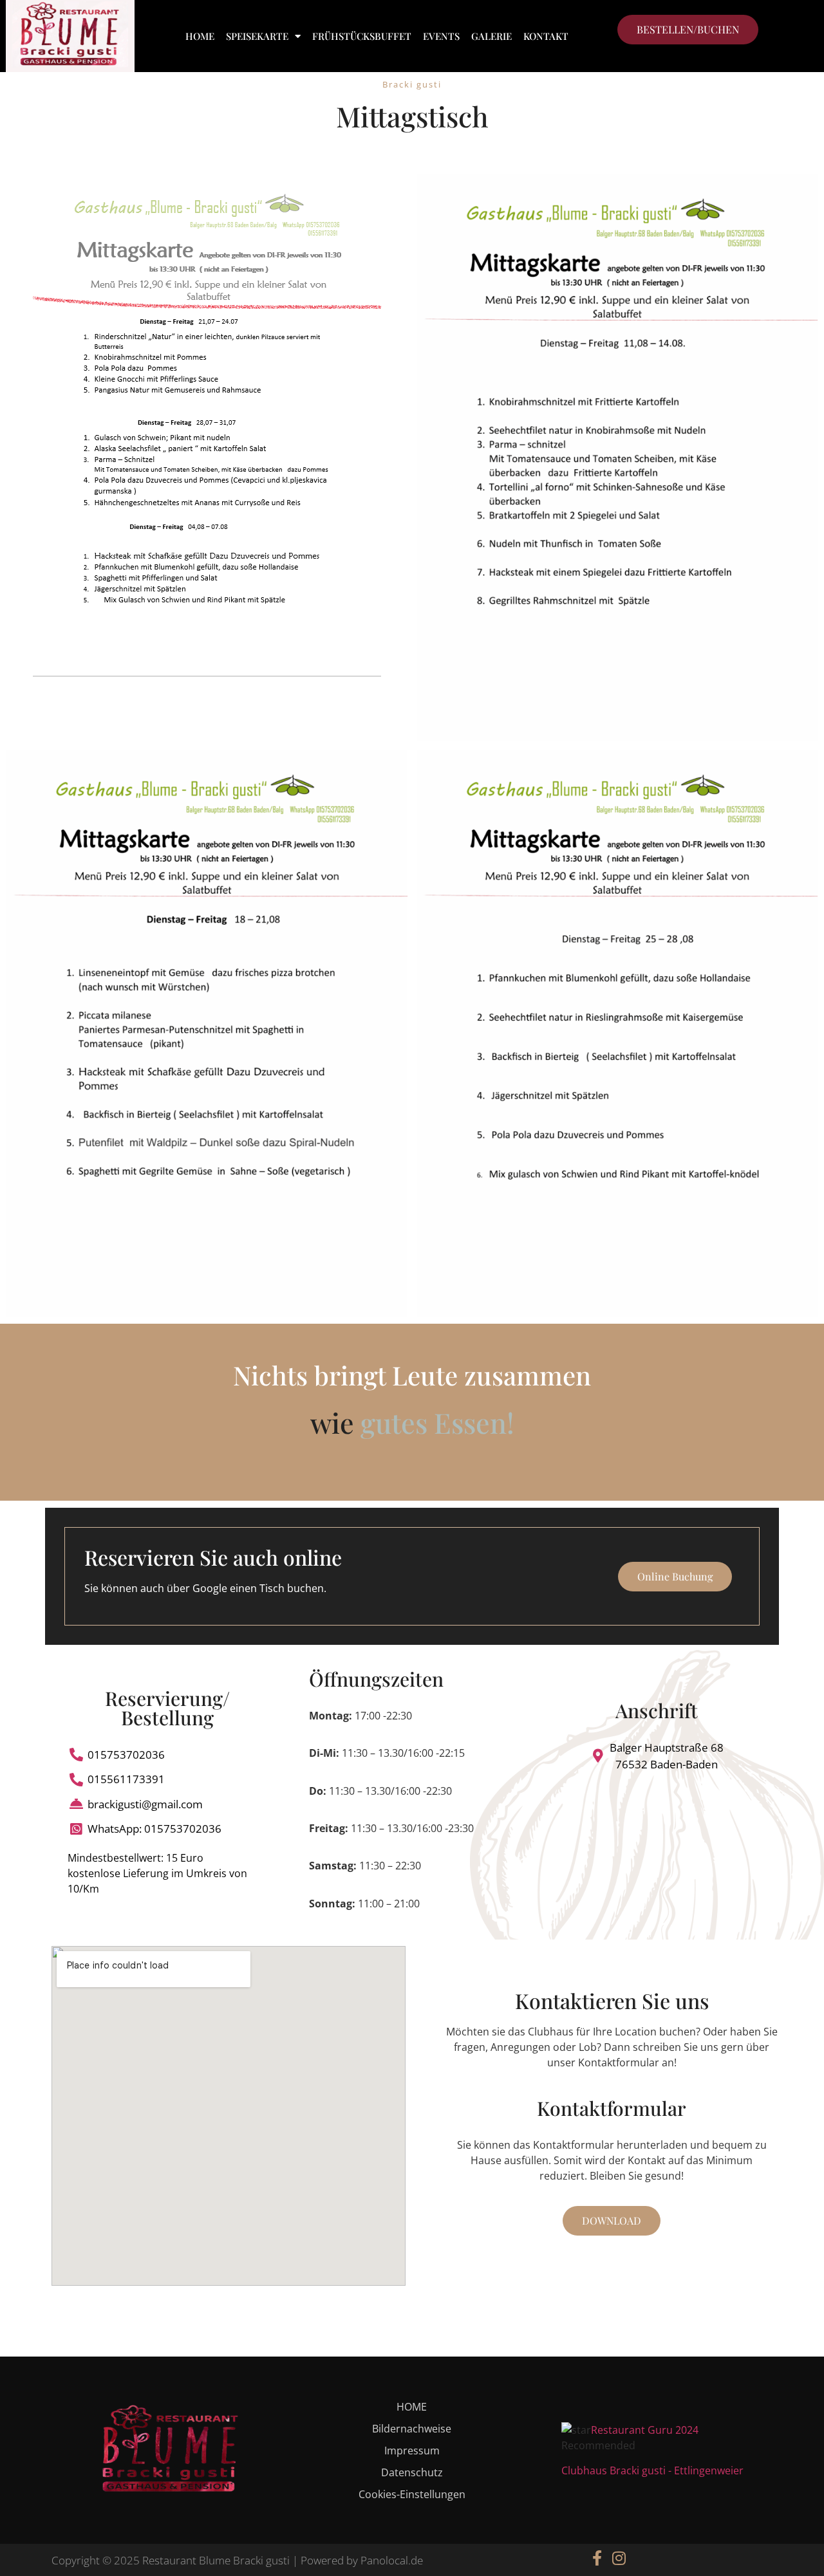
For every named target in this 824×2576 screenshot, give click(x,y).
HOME (200, 36)
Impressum (412, 2451)
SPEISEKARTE (257, 36)
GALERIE (492, 36)
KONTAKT (546, 36)
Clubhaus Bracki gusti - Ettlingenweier (652, 2470)
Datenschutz (412, 2472)
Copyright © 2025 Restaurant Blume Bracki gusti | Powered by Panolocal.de (237, 2560)
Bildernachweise (412, 2429)
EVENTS (441, 36)
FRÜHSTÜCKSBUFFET (362, 36)
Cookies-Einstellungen (412, 2494)
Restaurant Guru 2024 (645, 2430)
